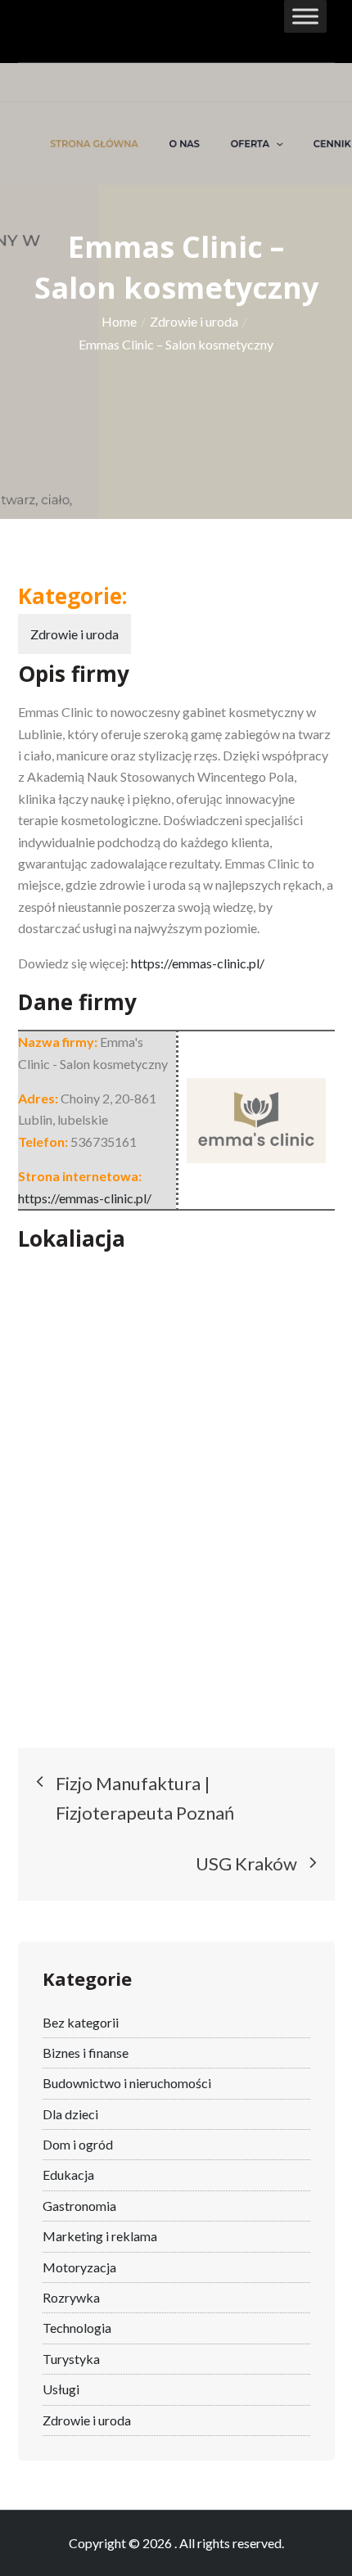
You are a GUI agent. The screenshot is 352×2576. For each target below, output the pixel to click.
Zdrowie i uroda (74, 634)
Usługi (61, 2389)
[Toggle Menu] (305, 16)
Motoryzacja (79, 2267)
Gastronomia (79, 2206)
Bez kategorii (81, 2022)
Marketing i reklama (100, 2236)
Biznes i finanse (86, 2053)
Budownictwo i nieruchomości (127, 2083)
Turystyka (71, 2359)
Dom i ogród (78, 2144)
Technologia (77, 2328)
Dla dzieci (70, 2114)
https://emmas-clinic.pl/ (198, 963)
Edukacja (68, 2174)
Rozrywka (71, 2297)
